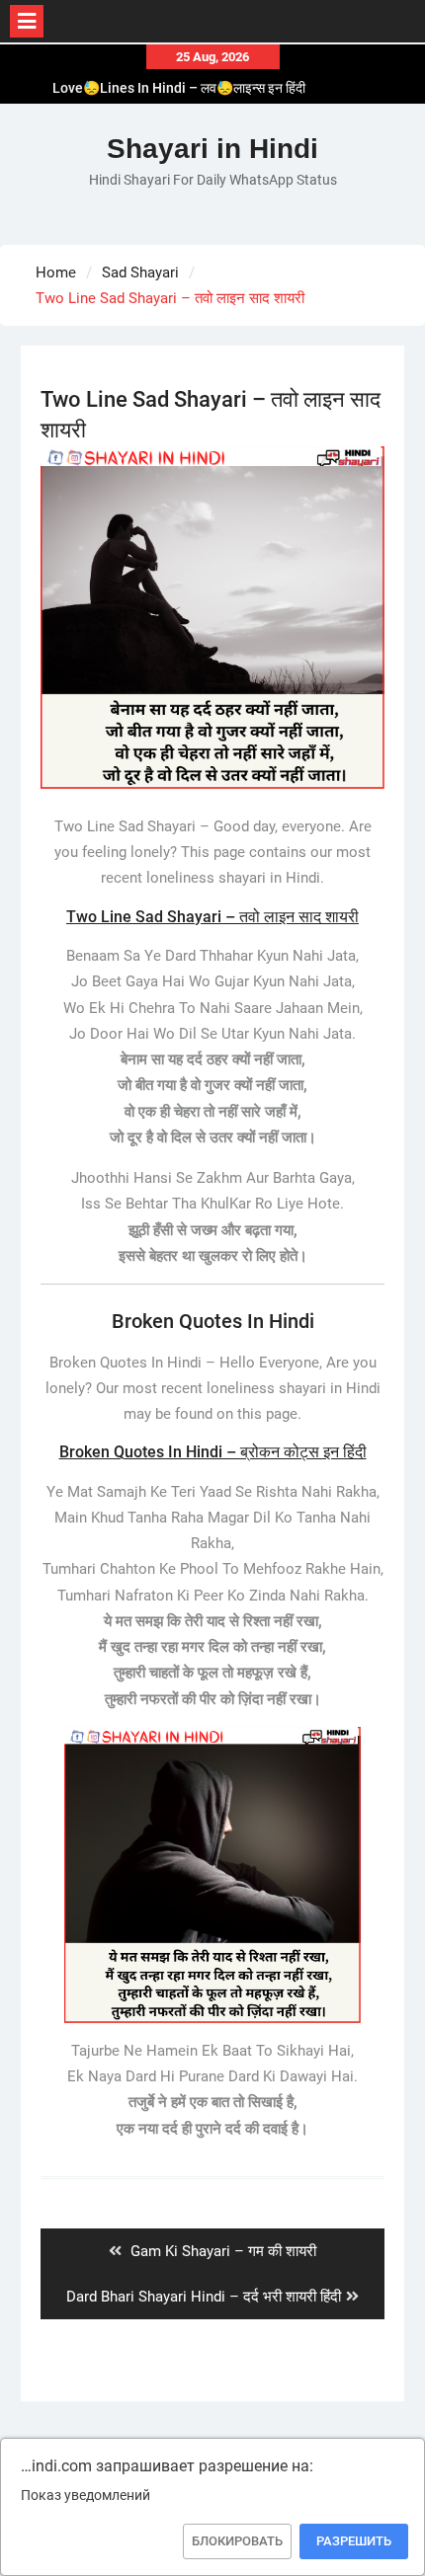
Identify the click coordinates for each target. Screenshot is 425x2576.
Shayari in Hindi (212, 149)
